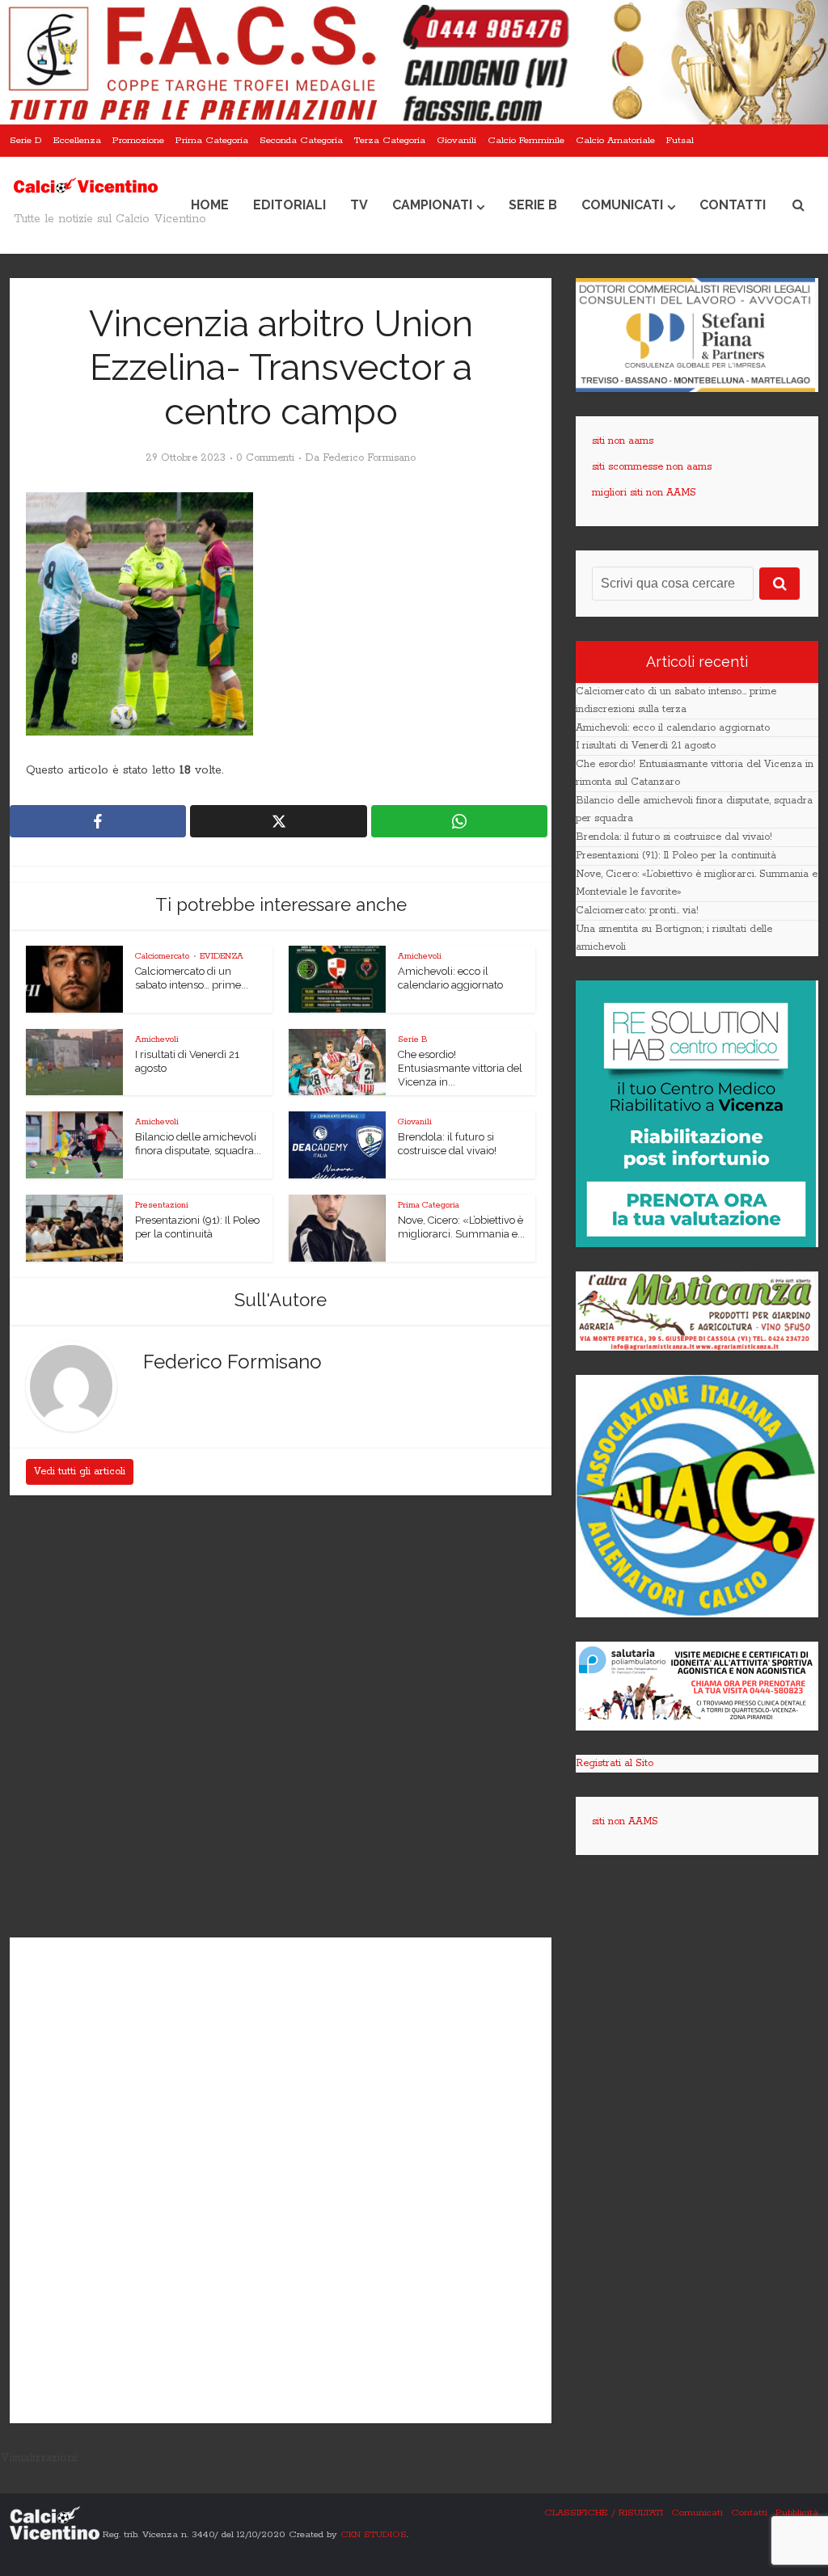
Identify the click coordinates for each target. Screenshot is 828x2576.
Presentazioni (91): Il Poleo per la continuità (676, 856)
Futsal (680, 140)
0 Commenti (265, 458)
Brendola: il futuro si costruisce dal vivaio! (674, 837)
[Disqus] (281, 1718)
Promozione (138, 140)
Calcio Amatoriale (615, 140)
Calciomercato (162, 956)
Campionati (432, 205)
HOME (210, 205)
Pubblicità (797, 2513)
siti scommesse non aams (652, 467)
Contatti (733, 205)
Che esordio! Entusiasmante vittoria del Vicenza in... (460, 1068)
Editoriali (289, 205)
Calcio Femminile (526, 140)
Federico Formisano (369, 458)
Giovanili (456, 140)
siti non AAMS (625, 1821)
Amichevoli (420, 956)
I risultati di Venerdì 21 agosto (646, 746)
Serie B (533, 205)
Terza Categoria (390, 140)
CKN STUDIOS (374, 2534)
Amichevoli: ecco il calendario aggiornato (673, 728)
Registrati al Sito (615, 1763)
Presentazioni (162, 1205)
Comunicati (622, 205)
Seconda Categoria (301, 140)
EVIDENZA (222, 956)
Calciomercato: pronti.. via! (637, 911)
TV (359, 205)
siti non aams (623, 441)
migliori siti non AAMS (644, 493)
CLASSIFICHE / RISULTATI (604, 2513)
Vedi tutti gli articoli (80, 1471)
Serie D (26, 140)
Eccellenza (77, 140)
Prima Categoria (212, 140)
